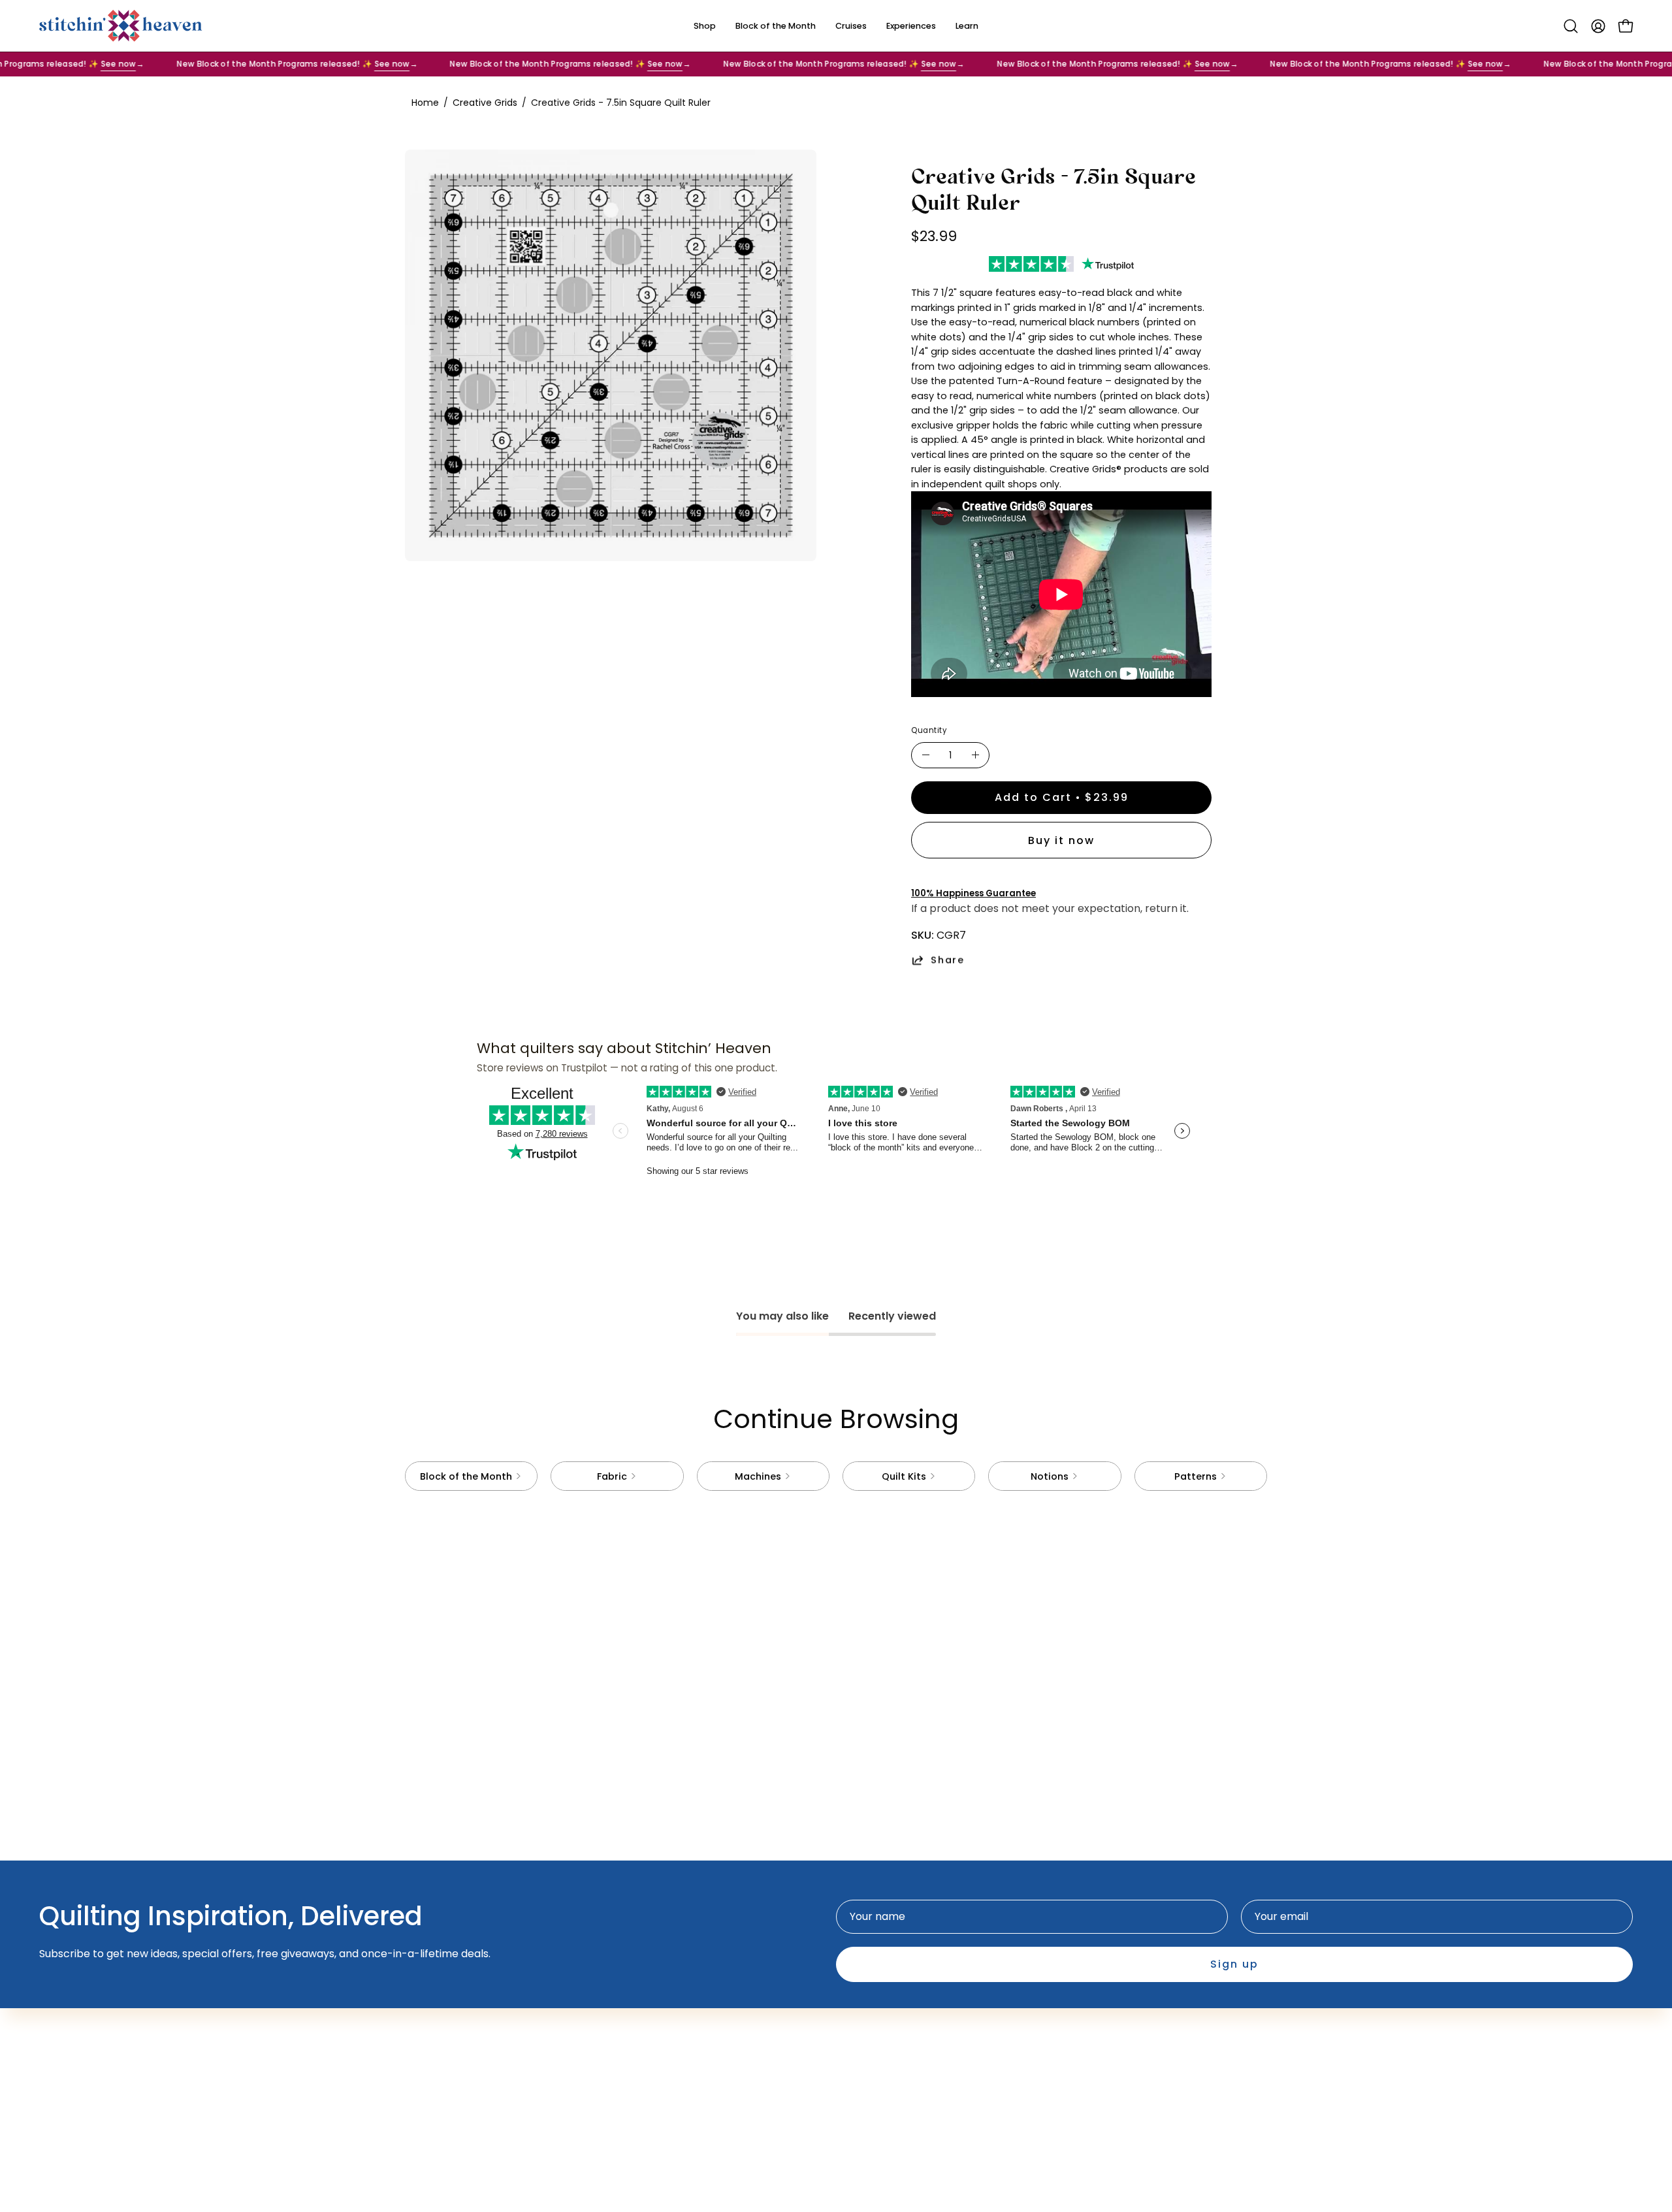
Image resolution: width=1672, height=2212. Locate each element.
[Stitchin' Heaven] (121, 26)
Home (425, 103)
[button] (1571, 26)
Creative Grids (485, 103)
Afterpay (695, 2012)
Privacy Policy (884, 2034)
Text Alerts (699, 2034)
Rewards (694, 2056)
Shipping (871, 2012)
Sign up (1234, 1964)
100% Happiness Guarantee (973, 893)
